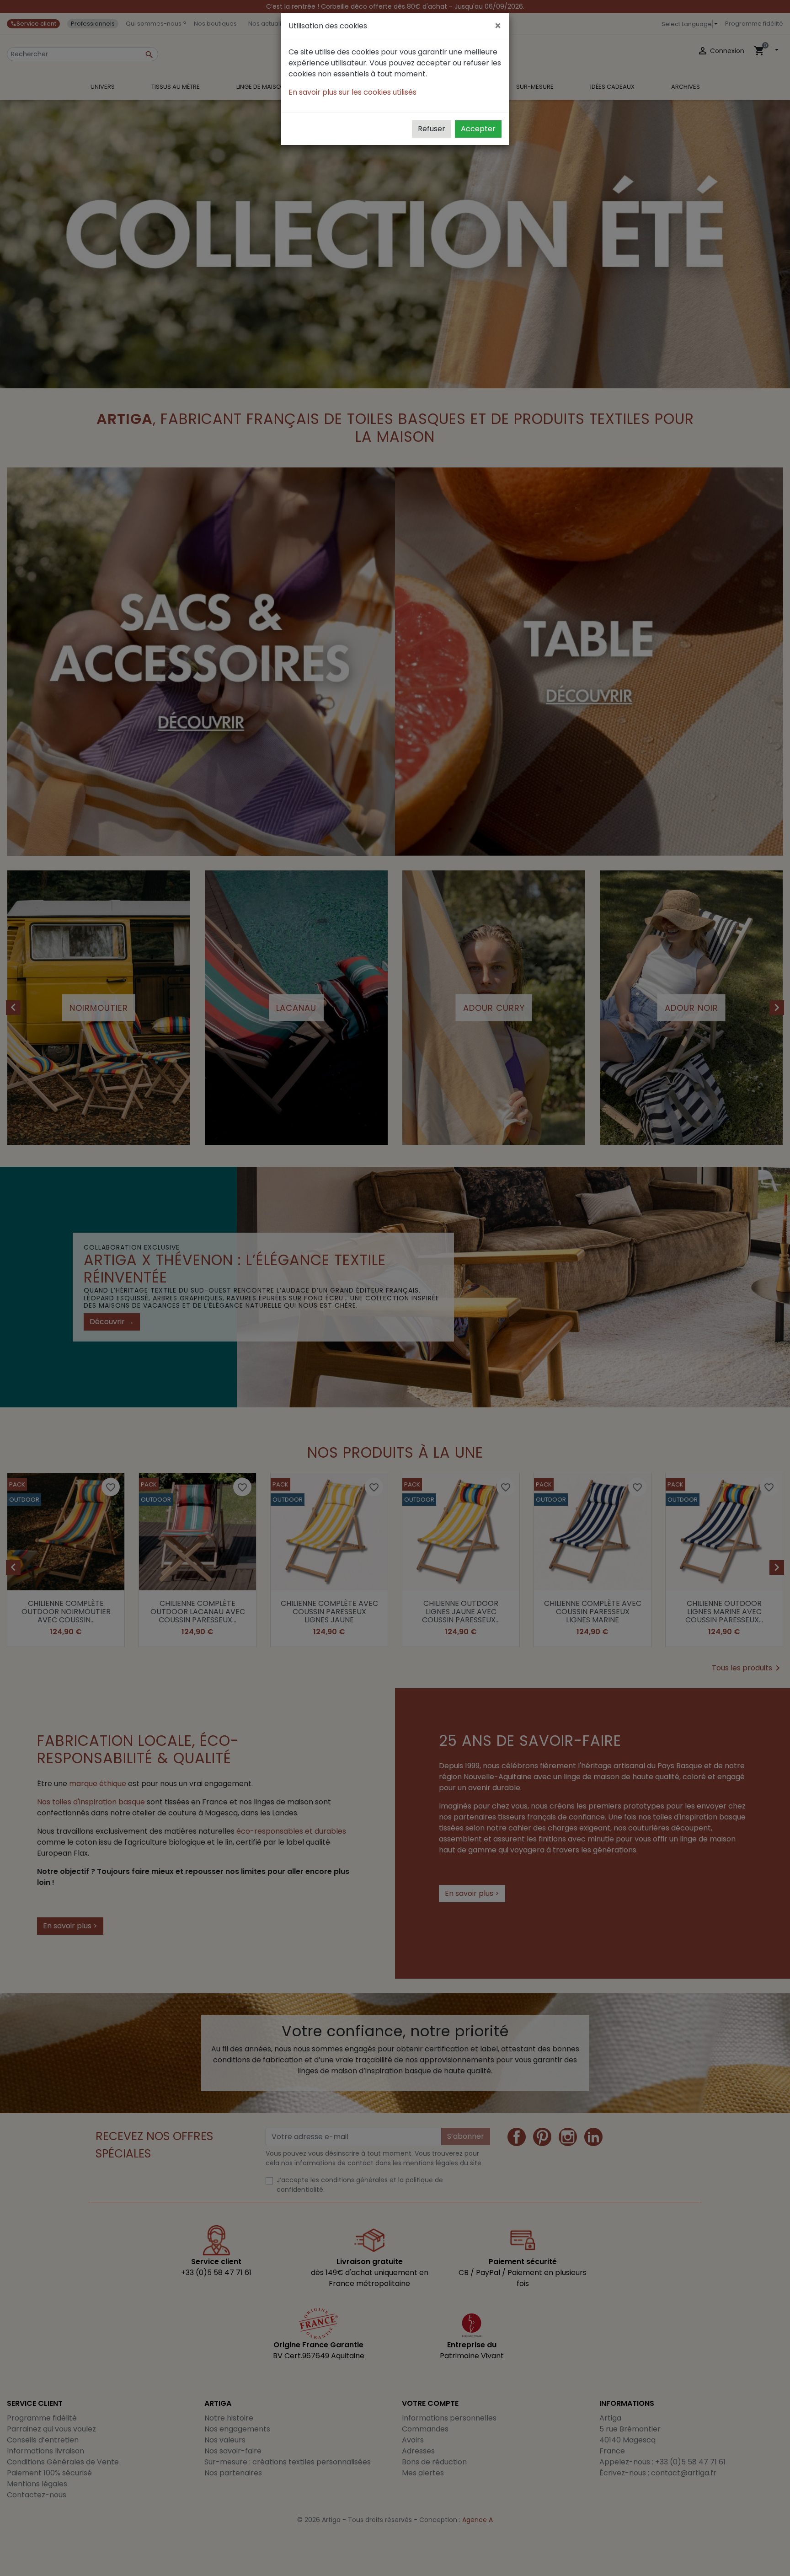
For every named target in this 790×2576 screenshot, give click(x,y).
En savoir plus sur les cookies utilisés (352, 92)
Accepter (478, 129)
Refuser (432, 129)
